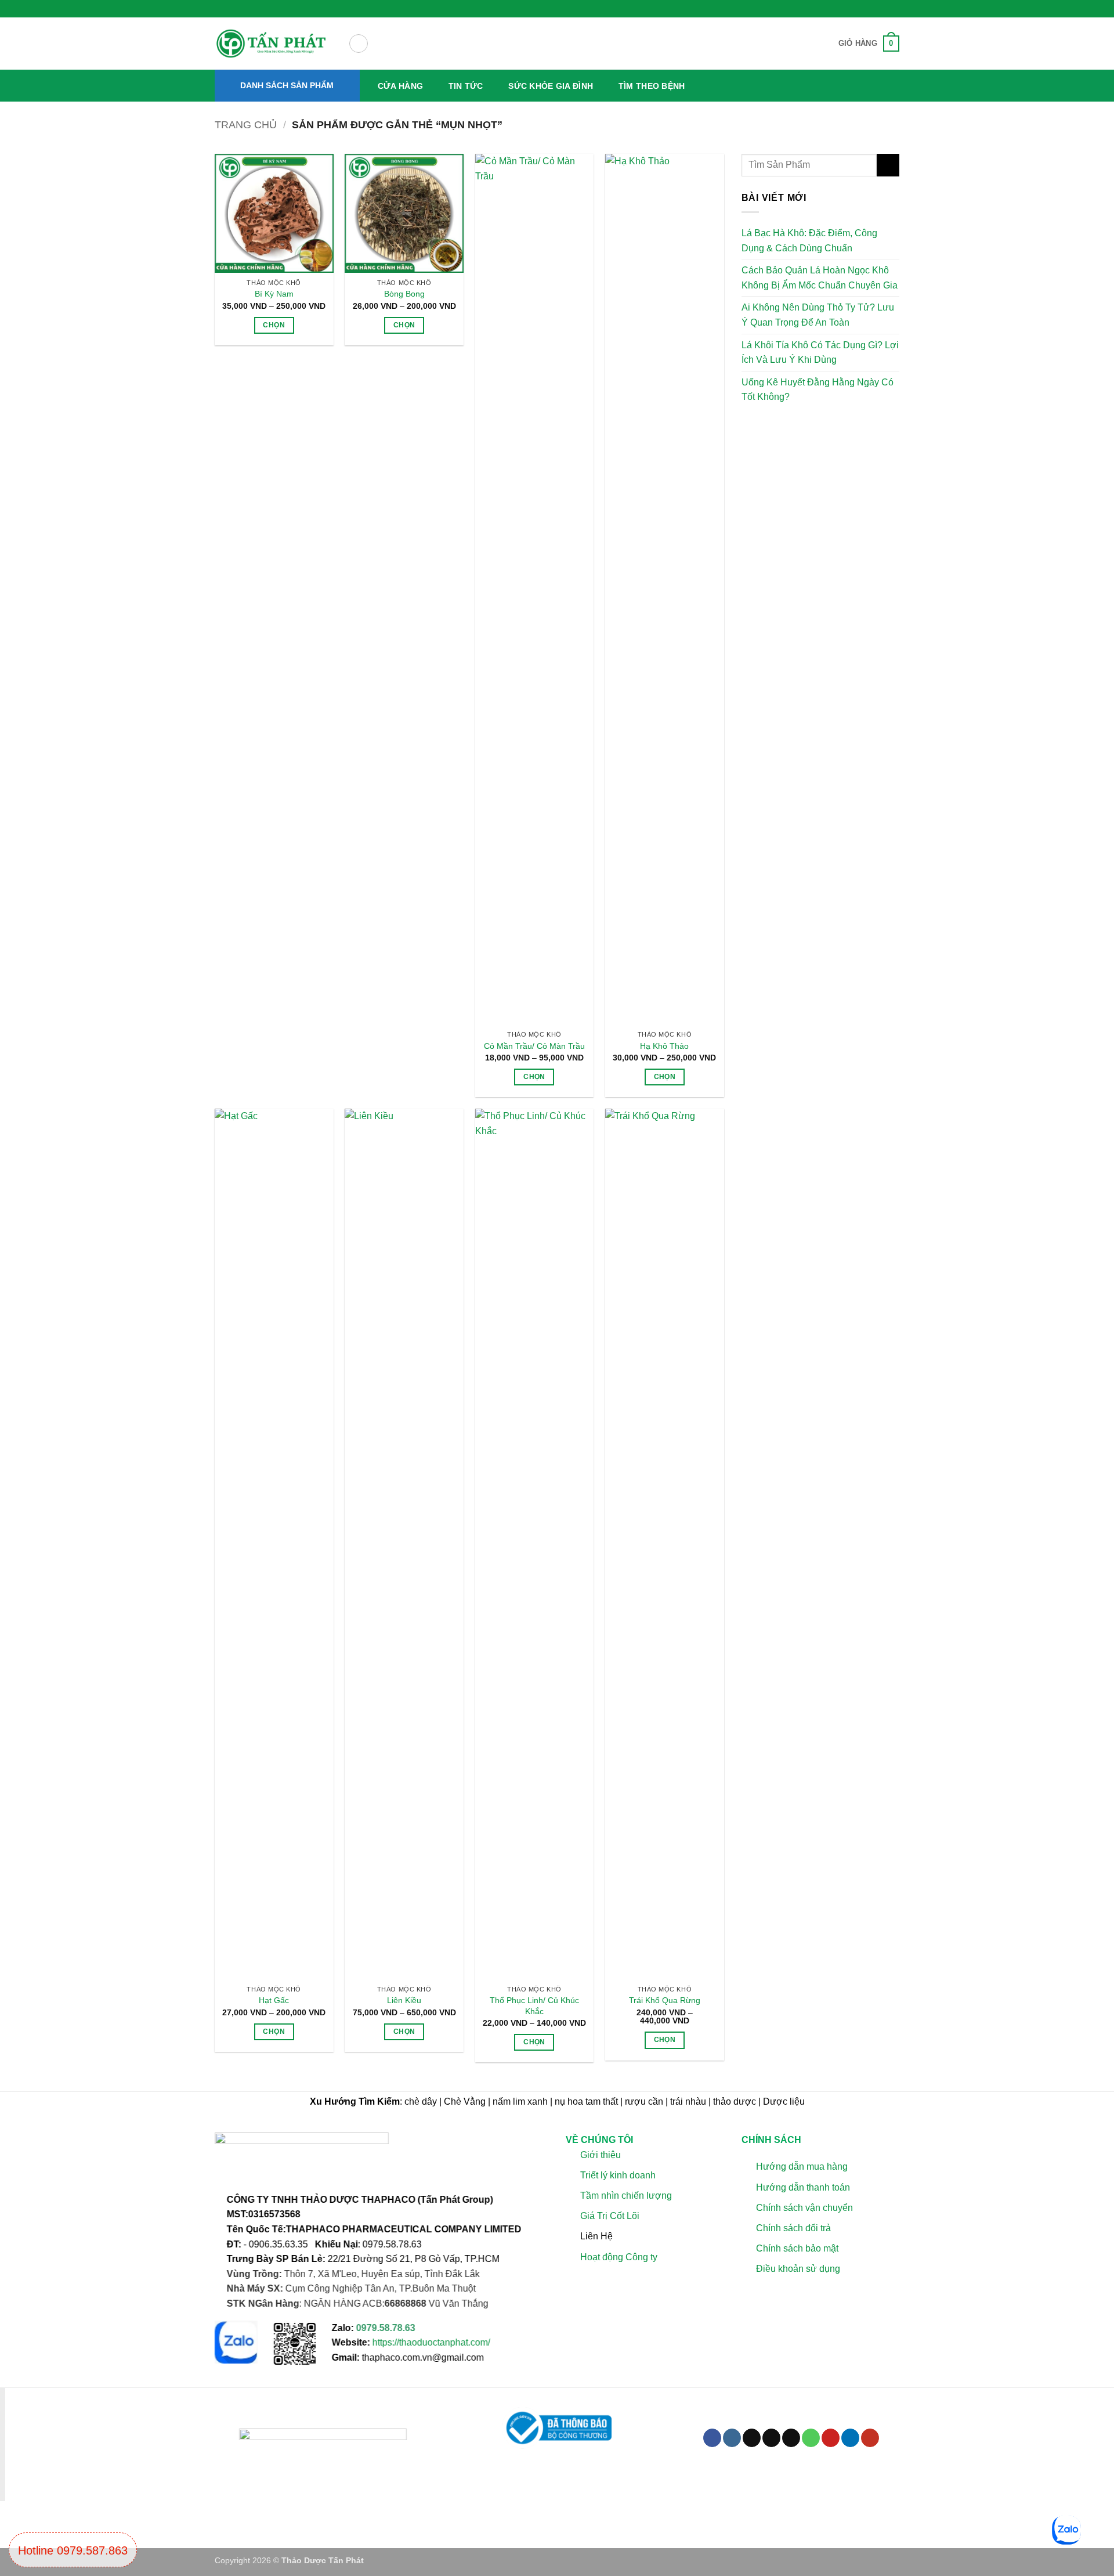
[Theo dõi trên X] (771, 2438)
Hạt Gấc (274, 2000)
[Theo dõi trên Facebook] (712, 2438)
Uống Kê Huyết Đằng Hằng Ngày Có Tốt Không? (818, 390)
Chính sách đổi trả (793, 2228)
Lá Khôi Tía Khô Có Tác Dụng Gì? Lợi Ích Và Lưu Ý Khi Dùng (820, 353)
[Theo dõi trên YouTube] (870, 2438)
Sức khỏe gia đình (551, 86)
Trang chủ (246, 125)
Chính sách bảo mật (797, 2249)
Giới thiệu (601, 2155)
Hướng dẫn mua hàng (801, 2167)
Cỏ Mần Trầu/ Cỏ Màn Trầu (534, 1046)
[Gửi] (888, 165)
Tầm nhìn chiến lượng (626, 2196)
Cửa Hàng (400, 86)
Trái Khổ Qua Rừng (665, 2000)
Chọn (274, 325)
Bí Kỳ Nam (274, 294)
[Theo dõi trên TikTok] (752, 2438)
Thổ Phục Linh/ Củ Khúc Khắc (534, 2006)
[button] (359, 44)
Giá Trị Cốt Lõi (610, 2216)
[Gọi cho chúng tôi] (811, 2438)
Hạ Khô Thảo (664, 1046)
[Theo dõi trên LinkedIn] (850, 2438)
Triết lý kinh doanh (618, 2175)
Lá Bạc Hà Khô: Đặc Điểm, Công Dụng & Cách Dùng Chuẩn (809, 241)
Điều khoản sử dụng (797, 2269)
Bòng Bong (404, 294)
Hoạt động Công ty (619, 2257)
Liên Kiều (404, 2000)
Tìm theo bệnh (652, 86)
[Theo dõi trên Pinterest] (831, 2438)
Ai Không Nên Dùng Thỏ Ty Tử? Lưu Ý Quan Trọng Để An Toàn (818, 315)
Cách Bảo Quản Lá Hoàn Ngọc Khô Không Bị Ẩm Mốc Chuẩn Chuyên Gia (820, 278)
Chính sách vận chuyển (804, 2208)
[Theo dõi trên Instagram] (732, 2438)
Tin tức (466, 86)
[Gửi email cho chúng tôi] (791, 2438)
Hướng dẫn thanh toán (802, 2187)
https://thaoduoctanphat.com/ (431, 2343)
